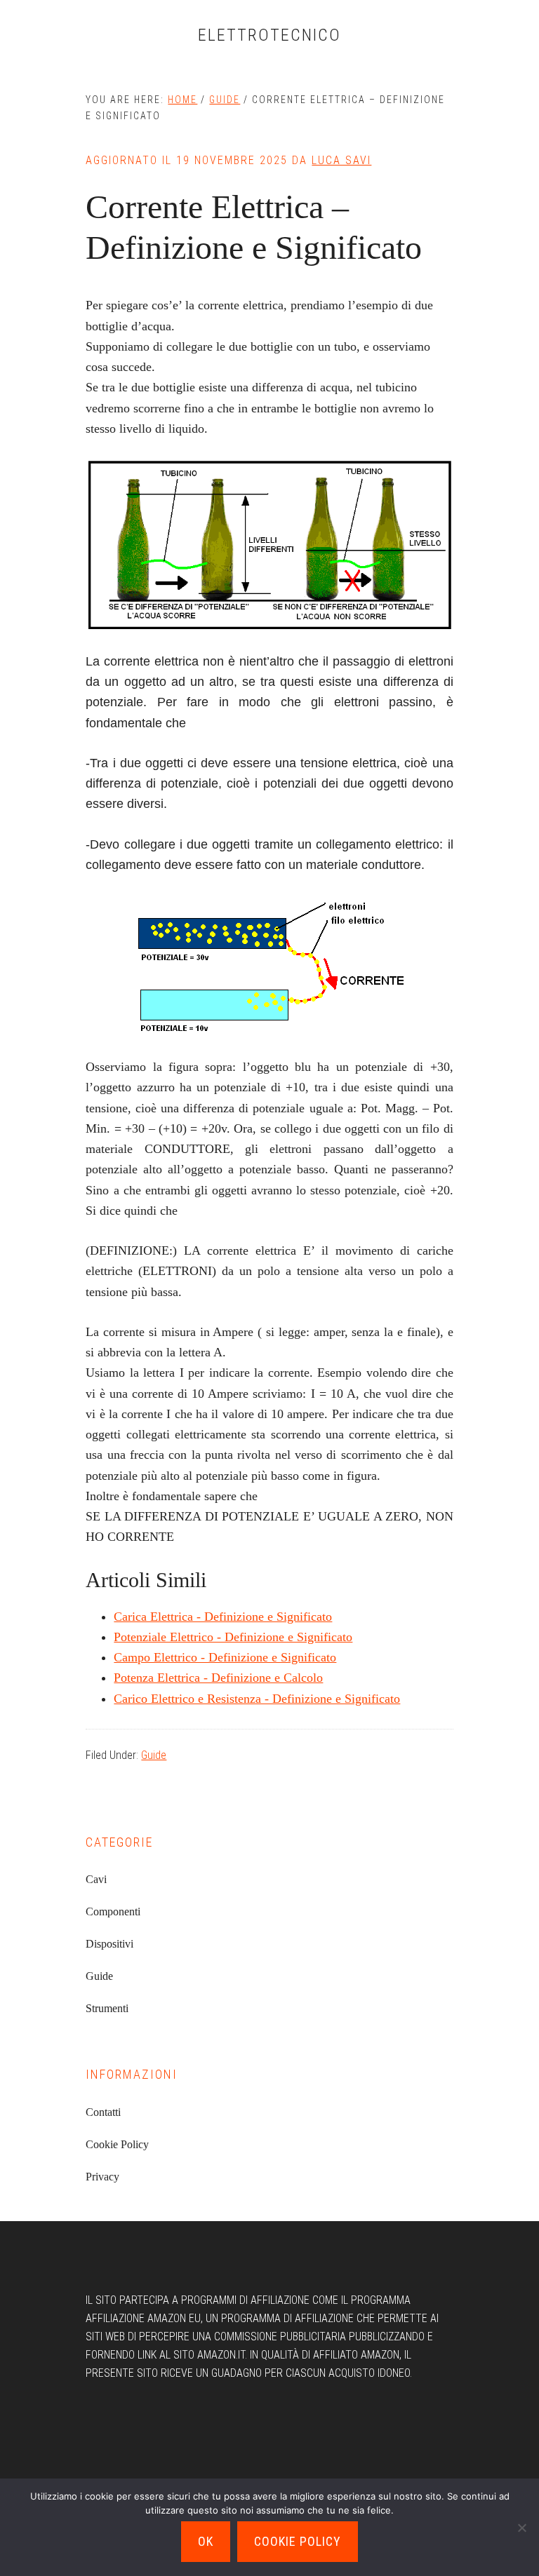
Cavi (96, 1879)
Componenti (113, 1911)
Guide (154, 1755)
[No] (521, 2528)
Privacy (102, 2177)
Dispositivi (109, 1944)
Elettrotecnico (269, 35)
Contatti (103, 2112)
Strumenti (107, 2008)
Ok (206, 2541)
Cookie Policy (117, 2144)
